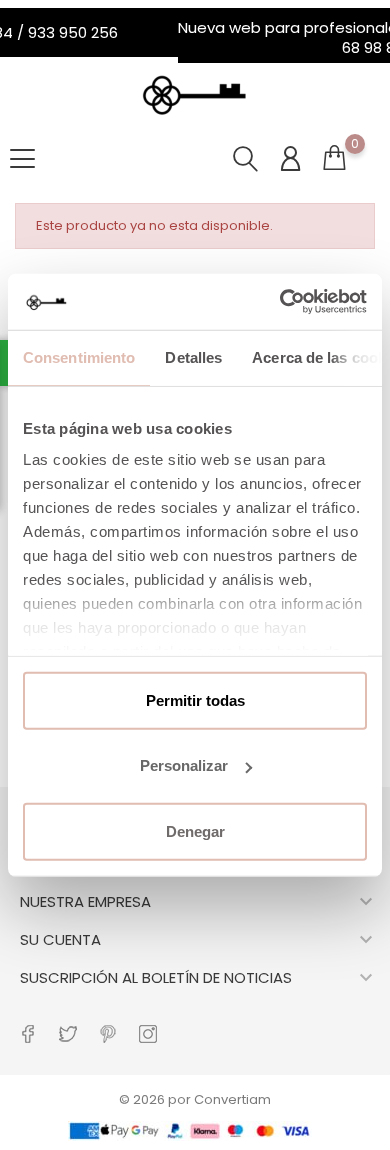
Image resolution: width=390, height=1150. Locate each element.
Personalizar (184, 765)
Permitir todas (195, 699)
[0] (334, 167)
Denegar (195, 830)
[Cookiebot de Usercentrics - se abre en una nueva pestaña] (280, 302)
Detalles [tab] (193, 356)
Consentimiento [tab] (79, 356)
